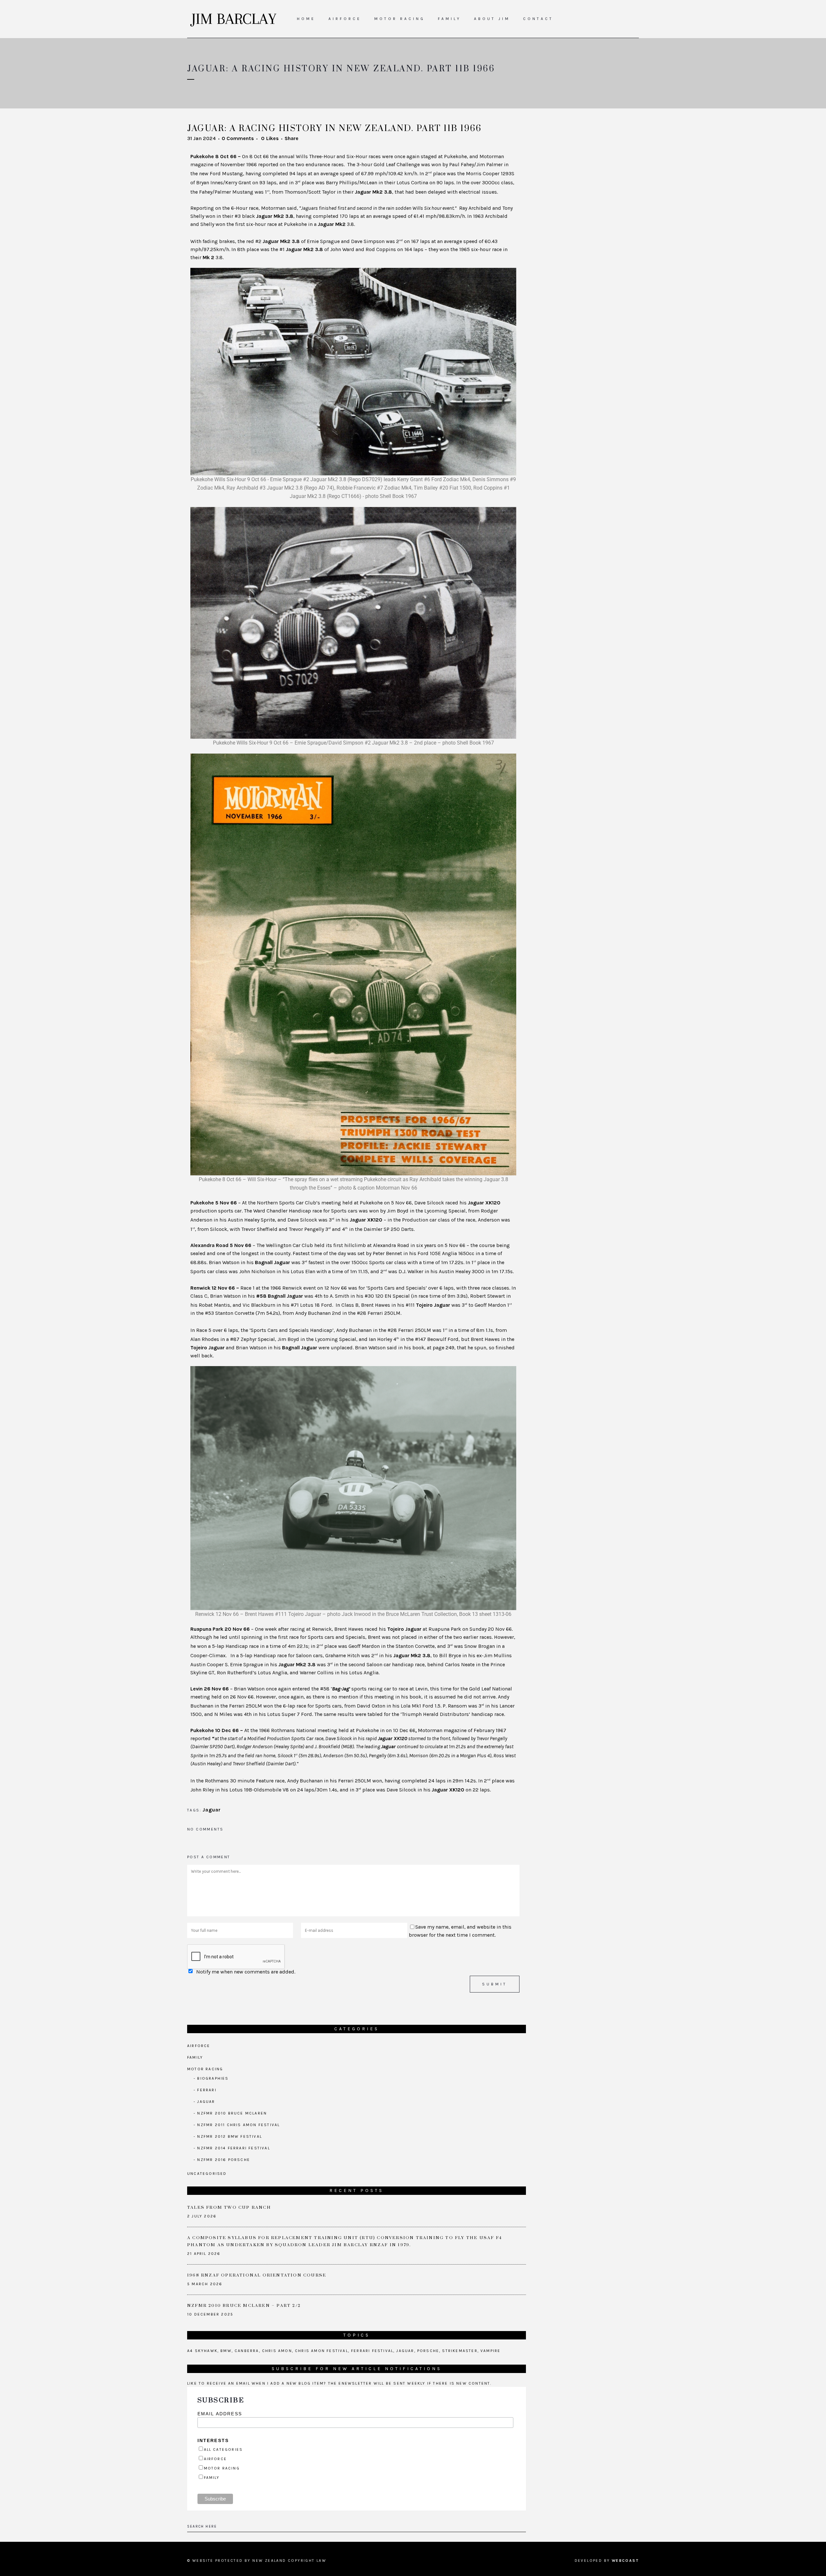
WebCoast (625, 2561)
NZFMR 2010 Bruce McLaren (232, 2113)
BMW (226, 2351)
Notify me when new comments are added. (246, 1972)
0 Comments (238, 138)
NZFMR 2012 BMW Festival (230, 2136)
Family (195, 2057)
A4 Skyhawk (202, 2351)
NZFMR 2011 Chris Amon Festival (238, 2125)
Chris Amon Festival (322, 2351)
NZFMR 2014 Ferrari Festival (233, 2148)
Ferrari (207, 2090)
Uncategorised (207, 2174)
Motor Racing (205, 2069)
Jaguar (212, 1810)
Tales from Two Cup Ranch (229, 2207)
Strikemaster (460, 2351)
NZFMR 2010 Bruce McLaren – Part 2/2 (244, 2306)
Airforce (199, 2046)
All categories (223, 2449)
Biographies (213, 2078)
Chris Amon (277, 2351)
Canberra (247, 2351)
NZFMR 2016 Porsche (224, 2160)
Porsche (428, 2351)
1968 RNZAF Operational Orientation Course (257, 2275)
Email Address (220, 2414)
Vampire (490, 2351)
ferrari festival (372, 2351)
